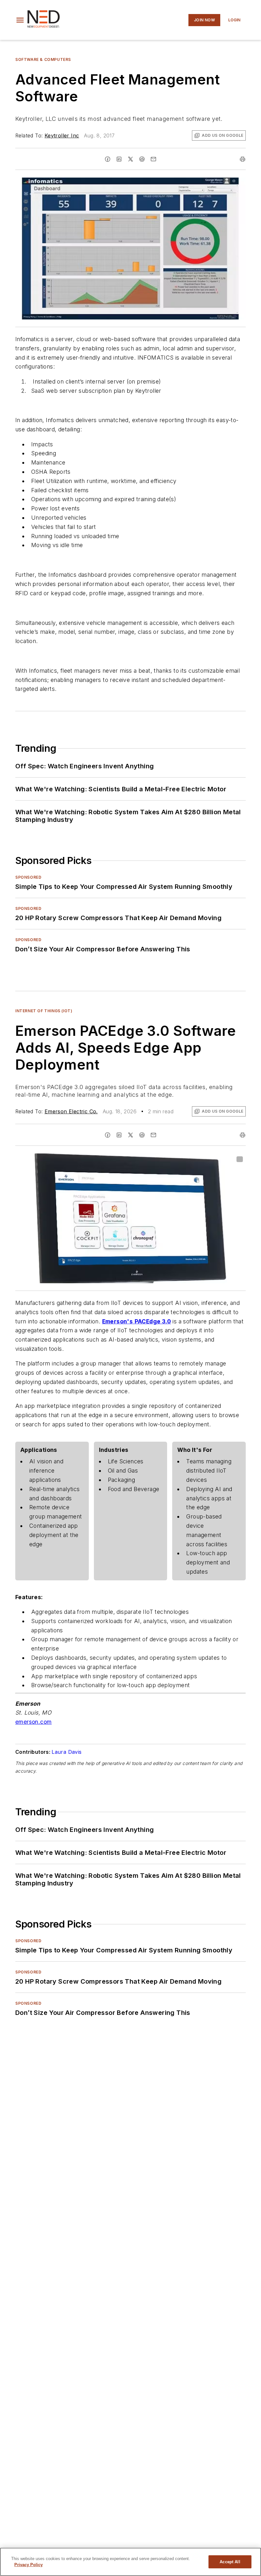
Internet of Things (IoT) (44, 1011)
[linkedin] (119, 159)
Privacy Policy (28, 2565)
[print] (243, 159)
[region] (130, 2562)
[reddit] (142, 159)
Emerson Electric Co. (71, 1111)
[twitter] (130, 159)
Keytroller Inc (62, 135)
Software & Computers (43, 59)
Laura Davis (67, 1752)
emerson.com (33, 1722)
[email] (153, 159)
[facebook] (108, 159)
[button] (20, 20)
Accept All (230, 2562)
